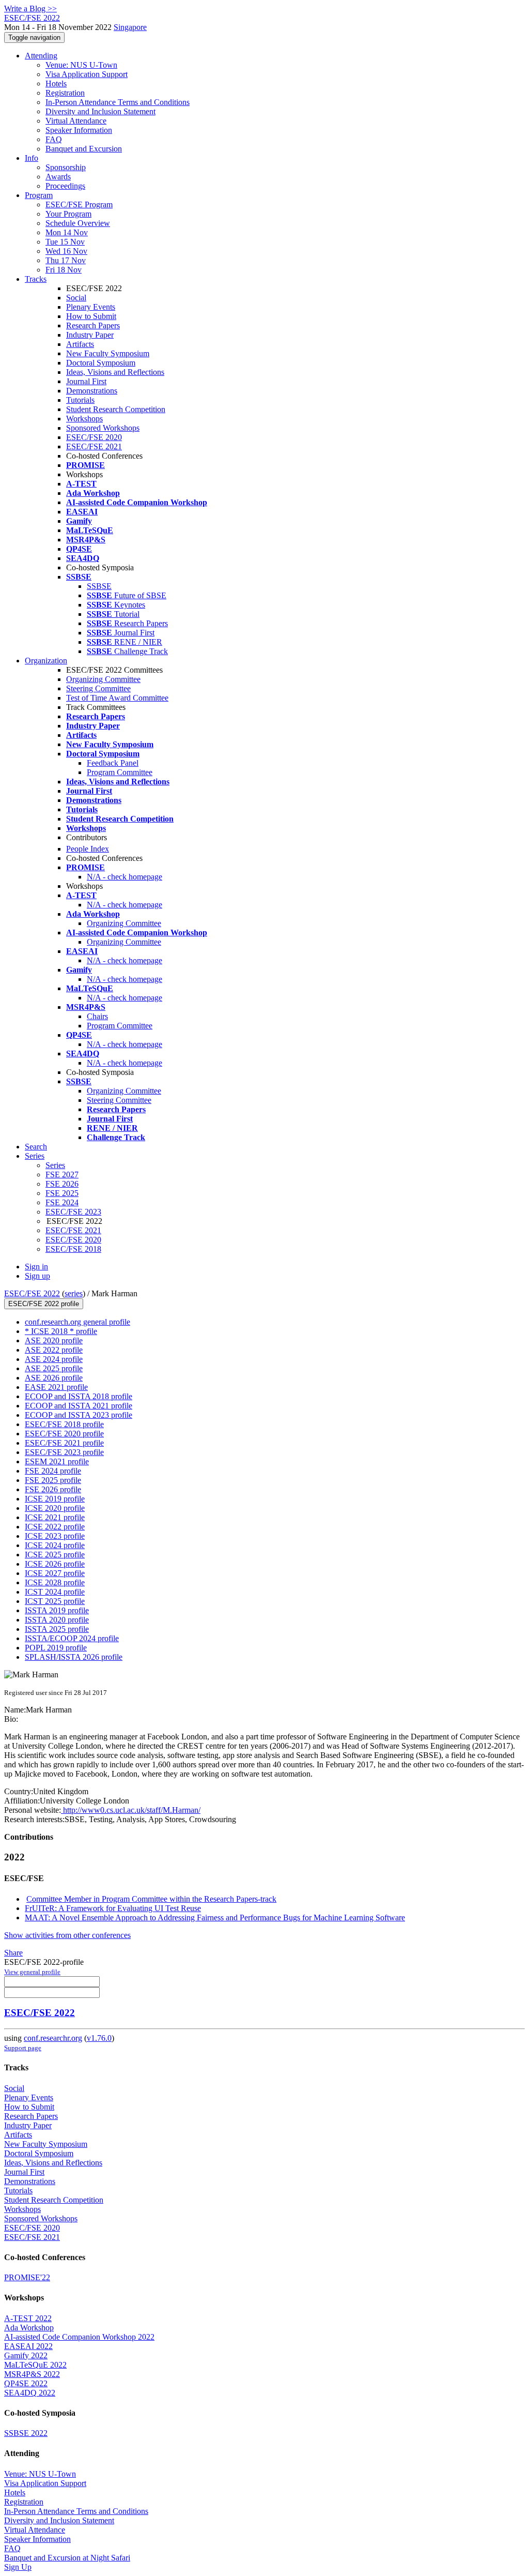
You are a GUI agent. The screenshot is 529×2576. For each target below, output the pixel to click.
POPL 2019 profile (56, 1648)
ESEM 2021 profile (57, 1461)
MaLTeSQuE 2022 (35, 2365)
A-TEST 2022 (28, 2318)
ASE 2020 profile (54, 1340)
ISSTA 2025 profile (57, 1629)
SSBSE (99, 586)
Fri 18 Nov (64, 270)
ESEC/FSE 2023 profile (64, 1452)
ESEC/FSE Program (79, 204)
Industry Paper (90, 335)
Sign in (36, 1267)
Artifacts (80, 344)
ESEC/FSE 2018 (73, 1249)
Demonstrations (92, 391)
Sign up (37, 1276)
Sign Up (18, 2567)
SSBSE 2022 (26, 2433)
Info (32, 158)
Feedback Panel (113, 763)
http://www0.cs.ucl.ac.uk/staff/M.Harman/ (131, 1810)
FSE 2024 (62, 1202)
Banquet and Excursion (84, 149)
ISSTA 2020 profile (57, 1620)
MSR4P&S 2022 (32, 2374)
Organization (46, 661)
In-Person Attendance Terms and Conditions (118, 102)
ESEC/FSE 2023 (73, 1212)
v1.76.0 (99, 2038)
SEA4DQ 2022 (30, 2393)
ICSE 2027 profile (55, 1573)
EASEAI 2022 (28, 2346)
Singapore (130, 27)
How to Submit (91, 316)
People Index (88, 849)
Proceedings (65, 186)
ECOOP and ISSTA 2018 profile (79, 1396)
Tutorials (80, 400)
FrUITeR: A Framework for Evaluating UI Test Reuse (113, 1908)
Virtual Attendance (76, 121)
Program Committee (120, 772)
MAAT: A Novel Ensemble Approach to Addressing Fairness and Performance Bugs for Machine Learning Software (215, 1918)
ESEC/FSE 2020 (94, 437)
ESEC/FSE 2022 (32, 1293)
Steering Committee (98, 688)
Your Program (68, 214)
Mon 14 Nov (67, 232)
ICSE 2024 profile (55, 1545)
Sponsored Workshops (103, 428)
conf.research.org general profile (77, 1322)
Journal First (86, 381)
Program (39, 195)
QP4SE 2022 (26, 2383)
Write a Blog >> (30, 9)
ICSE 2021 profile (55, 1517)
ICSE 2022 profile (55, 1527)
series (74, 1293)
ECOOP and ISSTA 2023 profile (79, 1415)
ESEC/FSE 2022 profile (44, 1304)
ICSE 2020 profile (55, 1508)
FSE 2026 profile (53, 1489)
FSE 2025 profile (53, 1480)
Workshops (84, 419)
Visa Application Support (87, 74)
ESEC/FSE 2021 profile (64, 1443)
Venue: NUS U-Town (81, 65)
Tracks (36, 279)
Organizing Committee (103, 679)
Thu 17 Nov (66, 260)
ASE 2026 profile (54, 1378)
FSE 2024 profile (53, 1471)
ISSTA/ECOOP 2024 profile (72, 1638)
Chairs (97, 1016)
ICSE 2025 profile (55, 1555)
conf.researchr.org (53, 2038)
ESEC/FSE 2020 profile (64, 1434)
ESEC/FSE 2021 (94, 446)
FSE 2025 (62, 1193)
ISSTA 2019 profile (57, 1610)
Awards (58, 177)
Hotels (56, 84)
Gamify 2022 (26, 2355)
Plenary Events (91, 307)
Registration (65, 93)
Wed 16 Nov (66, 251)
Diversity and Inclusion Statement (100, 111)
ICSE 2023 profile (55, 1536)
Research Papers (93, 325)
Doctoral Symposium (101, 363)
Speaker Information (79, 130)
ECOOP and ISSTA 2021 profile (79, 1406)
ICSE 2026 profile (55, 1564)
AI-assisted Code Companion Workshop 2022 (79, 2337)
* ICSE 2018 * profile (61, 1331)
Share (13, 1953)
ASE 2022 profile (54, 1350)
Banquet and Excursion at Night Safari (67, 2558)
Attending (41, 56)
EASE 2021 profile (56, 1387)
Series (55, 1165)
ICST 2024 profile (55, 1592)
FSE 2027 (62, 1175)
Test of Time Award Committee (117, 698)
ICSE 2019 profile (55, 1499)
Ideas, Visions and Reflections (115, 372)
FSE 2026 (62, 1184)
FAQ (54, 139)
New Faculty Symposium (108, 353)
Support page (23, 2048)
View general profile (32, 1972)
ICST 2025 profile (55, 1601)
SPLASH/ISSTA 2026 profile (74, 1657)
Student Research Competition (116, 409)
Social (76, 298)
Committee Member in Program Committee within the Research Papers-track (151, 1899)
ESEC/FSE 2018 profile (64, 1424)
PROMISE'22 (27, 2277)
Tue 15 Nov (65, 242)
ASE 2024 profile (54, 1359)
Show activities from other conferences (67, 1935)
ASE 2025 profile (54, 1368)
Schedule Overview (78, 223)
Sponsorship (66, 167)
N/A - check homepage (125, 877)
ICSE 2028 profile (55, 1582)
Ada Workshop (29, 2328)
